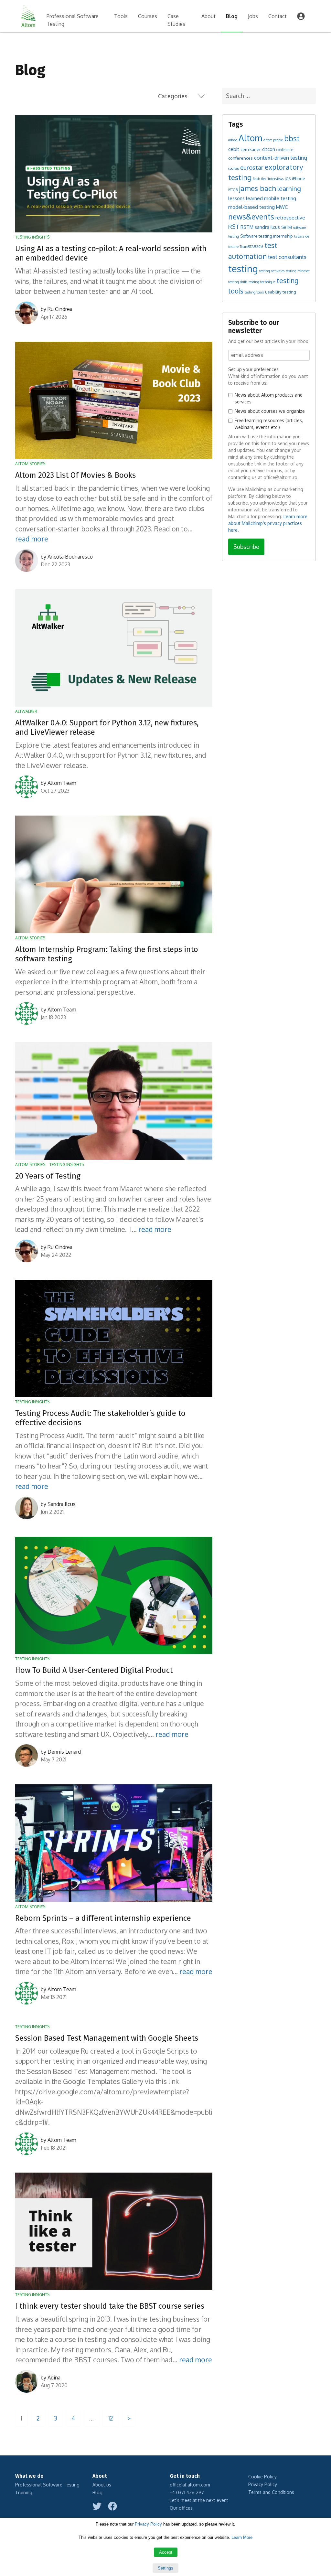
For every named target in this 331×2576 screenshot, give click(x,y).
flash (256, 179)
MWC (282, 207)
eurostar (252, 167)
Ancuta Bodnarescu (70, 557)
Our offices (181, 2508)
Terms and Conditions (271, 2492)
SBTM (287, 227)
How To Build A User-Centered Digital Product (94, 1670)
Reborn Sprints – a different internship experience (103, 1918)
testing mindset (298, 271)
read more (32, 539)
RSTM (247, 227)
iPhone (299, 178)
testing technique (262, 282)
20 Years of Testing (48, 1176)
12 (111, 2418)
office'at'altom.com (190, 2485)
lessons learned (246, 198)
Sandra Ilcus (62, 1504)
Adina (54, 2378)
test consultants (287, 257)
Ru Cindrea (60, 309)
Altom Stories (30, 464)
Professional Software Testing (73, 20)
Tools (121, 16)
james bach (257, 188)
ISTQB (233, 190)
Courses (148, 16)
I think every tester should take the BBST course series (110, 2306)
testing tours (254, 292)
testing (243, 268)
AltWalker (26, 711)
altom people (273, 140)
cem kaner (251, 149)
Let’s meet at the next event (199, 2500)
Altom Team (62, 783)
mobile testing (280, 198)
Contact (278, 16)
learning (289, 189)
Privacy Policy (263, 2484)
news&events (251, 216)
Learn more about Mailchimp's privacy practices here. (268, 523)
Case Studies (176, 20)
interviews (276, 179)
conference (285, 150)
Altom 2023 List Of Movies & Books (75, 475)
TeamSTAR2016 (251, 247)
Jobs (253, 16)
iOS (288, 179)
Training (24, 2492)
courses (234, 168)
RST (234, 227)
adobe (233, 140)
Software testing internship (267, 236)
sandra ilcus (267, 227)
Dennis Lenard (64, 1752)
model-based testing (251, 207)
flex (264, 179)
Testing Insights (32, 237)
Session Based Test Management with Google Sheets (107, 2038)
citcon (269, 149)
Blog (232, 16)
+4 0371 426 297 (187, 2492)
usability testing (281, 292)
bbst (292, 138)
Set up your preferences (253, 369)
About (208, 16)
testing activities (272, 271)
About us (102, 2485)
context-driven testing (281, 158)
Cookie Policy (262, 2477)
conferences (240, 158)
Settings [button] (165, 2568)
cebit (234, 149)
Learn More (242, 2537)
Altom (250, 138)
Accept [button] (166, 2552)
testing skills (238, 282)
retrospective (290, 218)
